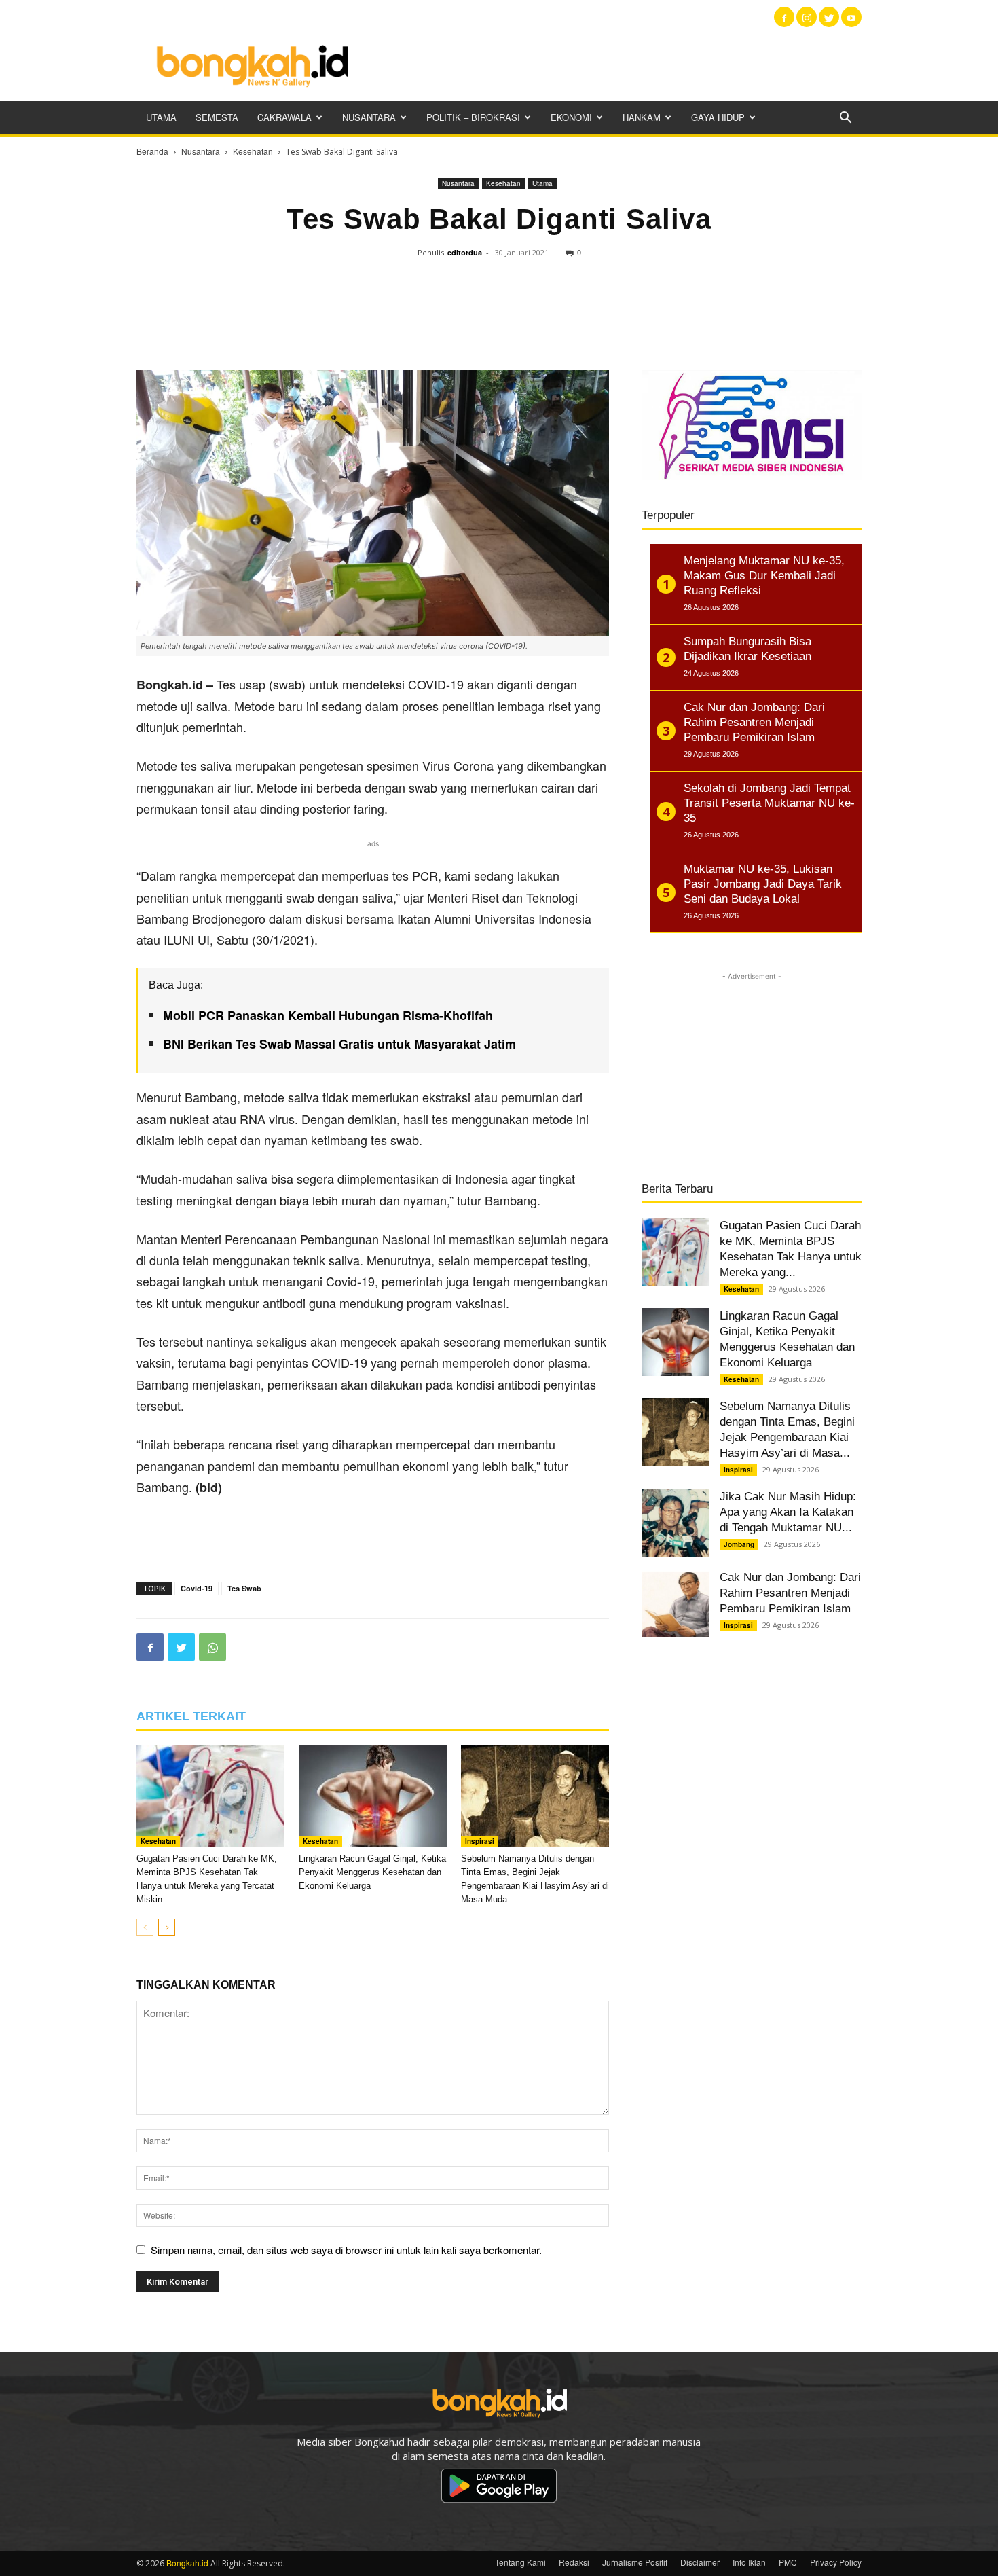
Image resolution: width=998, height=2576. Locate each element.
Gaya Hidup (718, 117)
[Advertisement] (614, 65)
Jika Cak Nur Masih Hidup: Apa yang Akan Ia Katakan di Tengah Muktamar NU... (788, 1512)
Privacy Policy (836, 2562)
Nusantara (369, 117)
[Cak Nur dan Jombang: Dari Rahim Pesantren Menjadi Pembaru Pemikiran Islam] (676, 1603)
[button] (845, 119)
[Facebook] (784, 17)
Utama (161, 117)
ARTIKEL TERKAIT (191, 1716)
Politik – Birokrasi (473, 117)
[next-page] (167, 1927)
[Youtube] (851, 17)
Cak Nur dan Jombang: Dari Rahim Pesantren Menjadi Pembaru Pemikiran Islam (790, 1593)
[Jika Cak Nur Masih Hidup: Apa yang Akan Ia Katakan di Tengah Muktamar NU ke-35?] (676, 1523)
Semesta (217, 117)
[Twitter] (829, 17)
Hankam (642, 117)
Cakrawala (284, 117)
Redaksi (574, 2562)
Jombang (739, 1544)
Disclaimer (700, 2562)
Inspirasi (480, 1841)
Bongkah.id (187, 2563)
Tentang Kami (520, 2562)
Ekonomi (571, 117)
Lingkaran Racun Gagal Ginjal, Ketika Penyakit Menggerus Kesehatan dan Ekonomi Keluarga (372, 1872)
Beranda (152, 151)
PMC (788, 2562)
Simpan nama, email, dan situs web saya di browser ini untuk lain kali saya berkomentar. (346, 2250)
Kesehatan (253, 151)
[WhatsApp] (212, 1647)
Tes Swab (244, 1588)
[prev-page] (145, 1927)
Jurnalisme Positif (635, 2562)
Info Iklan (749, 2562)
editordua (465, 252)
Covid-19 (197, 1588)
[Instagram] (807, 17)
